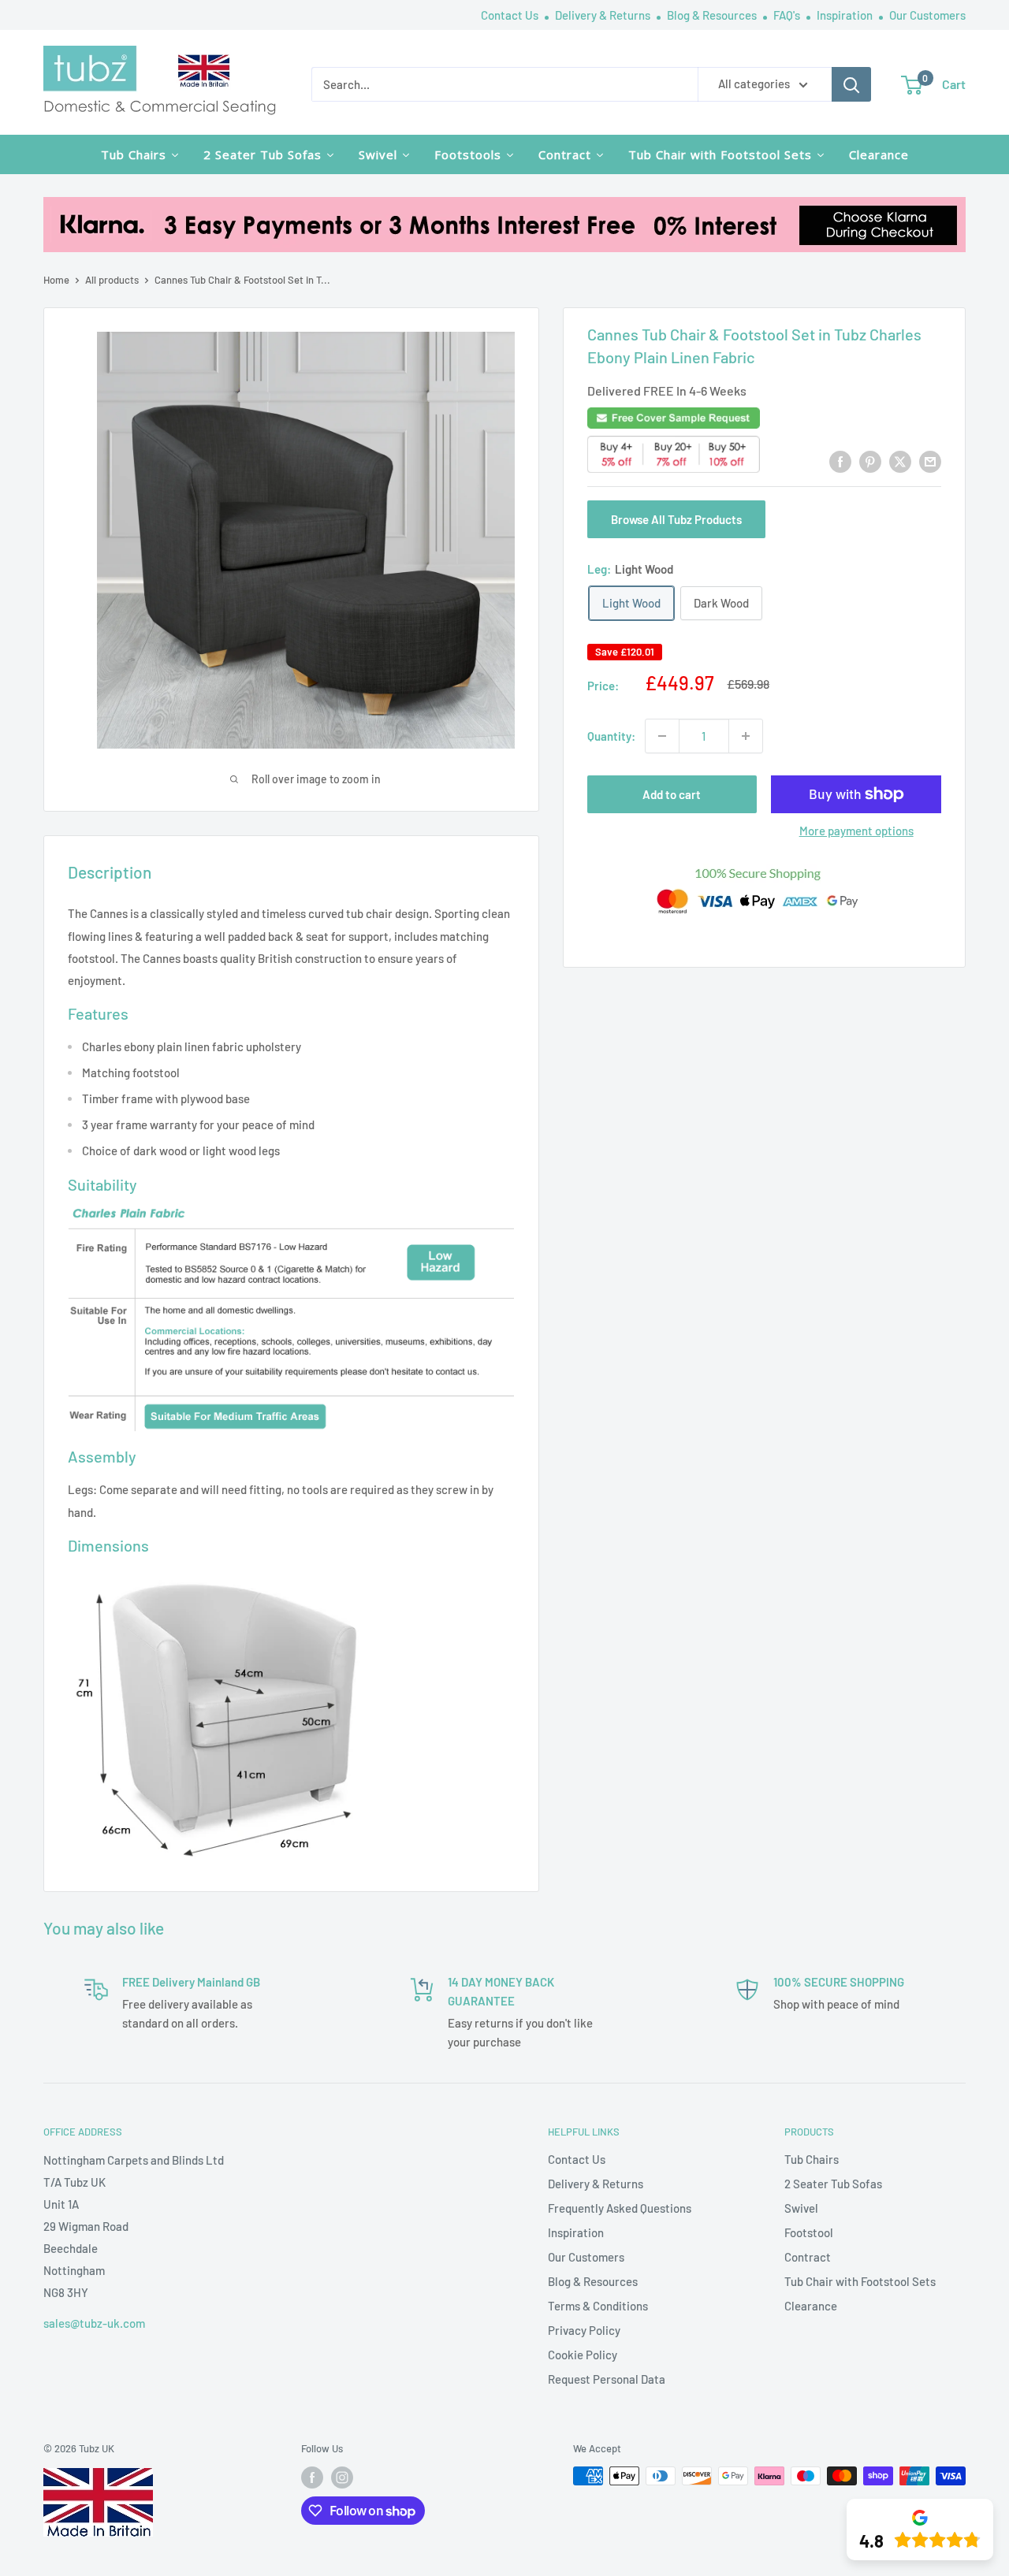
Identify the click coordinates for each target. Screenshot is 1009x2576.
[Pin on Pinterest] (870, 461)
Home (56, 280)
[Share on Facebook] (840, 461)
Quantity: (611, 736)
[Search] (851, 84)
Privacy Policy (584, 2330)
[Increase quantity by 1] (746, 736)
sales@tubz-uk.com (94, 2323)
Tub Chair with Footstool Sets (860, 2281)
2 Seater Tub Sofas (833, 2184)
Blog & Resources (713, 15)
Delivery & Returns (604, 15)
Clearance (811, 2306)
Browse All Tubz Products (676, 519)
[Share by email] (930, 461)
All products (112, 280)
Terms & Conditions (598, 2306)
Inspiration (846, 15)
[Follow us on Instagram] (342, 2477)
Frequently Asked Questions (620, 2208)
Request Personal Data (607, 2379)
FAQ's (788, 15)
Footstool (809, 2232)
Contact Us (511, 15)
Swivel (801, 2208)
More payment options (856, 831)
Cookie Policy (583, 2355)
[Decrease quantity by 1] (662, 736)
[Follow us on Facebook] (312, 2477)
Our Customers (927, 15)
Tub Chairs (812, 2159)
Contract (808, 2257)
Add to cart (672, 794)
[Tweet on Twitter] (900, 461)
